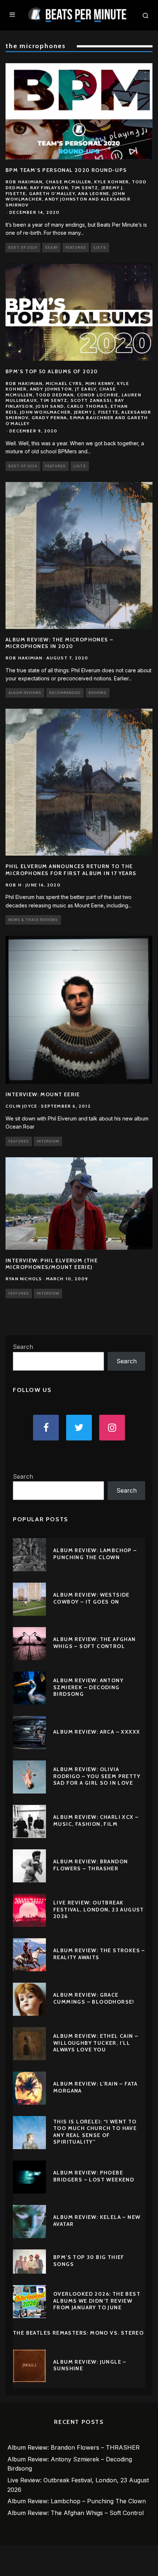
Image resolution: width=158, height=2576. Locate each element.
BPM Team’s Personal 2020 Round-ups (66, 170)
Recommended (65, 693)
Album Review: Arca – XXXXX (97, 1732)
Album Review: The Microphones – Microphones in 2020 (59, 643)
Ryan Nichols (24, 1279)
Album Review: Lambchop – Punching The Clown (95, 1554)
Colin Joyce (21, 1106)
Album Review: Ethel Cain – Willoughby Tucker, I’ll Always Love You (96, 2043)
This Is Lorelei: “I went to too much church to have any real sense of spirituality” (95, 2132)
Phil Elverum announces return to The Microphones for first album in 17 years (71, 870)
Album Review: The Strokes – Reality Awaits (99, 1954)
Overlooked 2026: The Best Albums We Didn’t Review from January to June (97, 2300)
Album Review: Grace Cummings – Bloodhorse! (94, 1998)
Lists (100, 247)
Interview (48, 1141)
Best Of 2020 (23, 247)
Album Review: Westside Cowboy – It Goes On (91, 1598)
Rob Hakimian (24, 658)
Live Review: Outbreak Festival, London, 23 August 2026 (99, 1909)
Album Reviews (25, 693)
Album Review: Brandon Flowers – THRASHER (91, 1865)
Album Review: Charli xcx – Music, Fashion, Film (96, 1820)
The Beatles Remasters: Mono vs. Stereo (78, 2333)
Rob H (14, 885)
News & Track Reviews (33, 920)
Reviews (98, 693)
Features (76, 247)
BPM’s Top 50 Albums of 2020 (52, 371)
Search (23, 1347)
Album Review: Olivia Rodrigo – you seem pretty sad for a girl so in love (97, 1776)
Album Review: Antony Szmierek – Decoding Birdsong (88, 1687)
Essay (51, 247)
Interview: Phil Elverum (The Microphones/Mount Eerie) (52, 1264)
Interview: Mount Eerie (43, 1094)
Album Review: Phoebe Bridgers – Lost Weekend (94, 2176)
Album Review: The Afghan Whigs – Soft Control (95, 1643)
